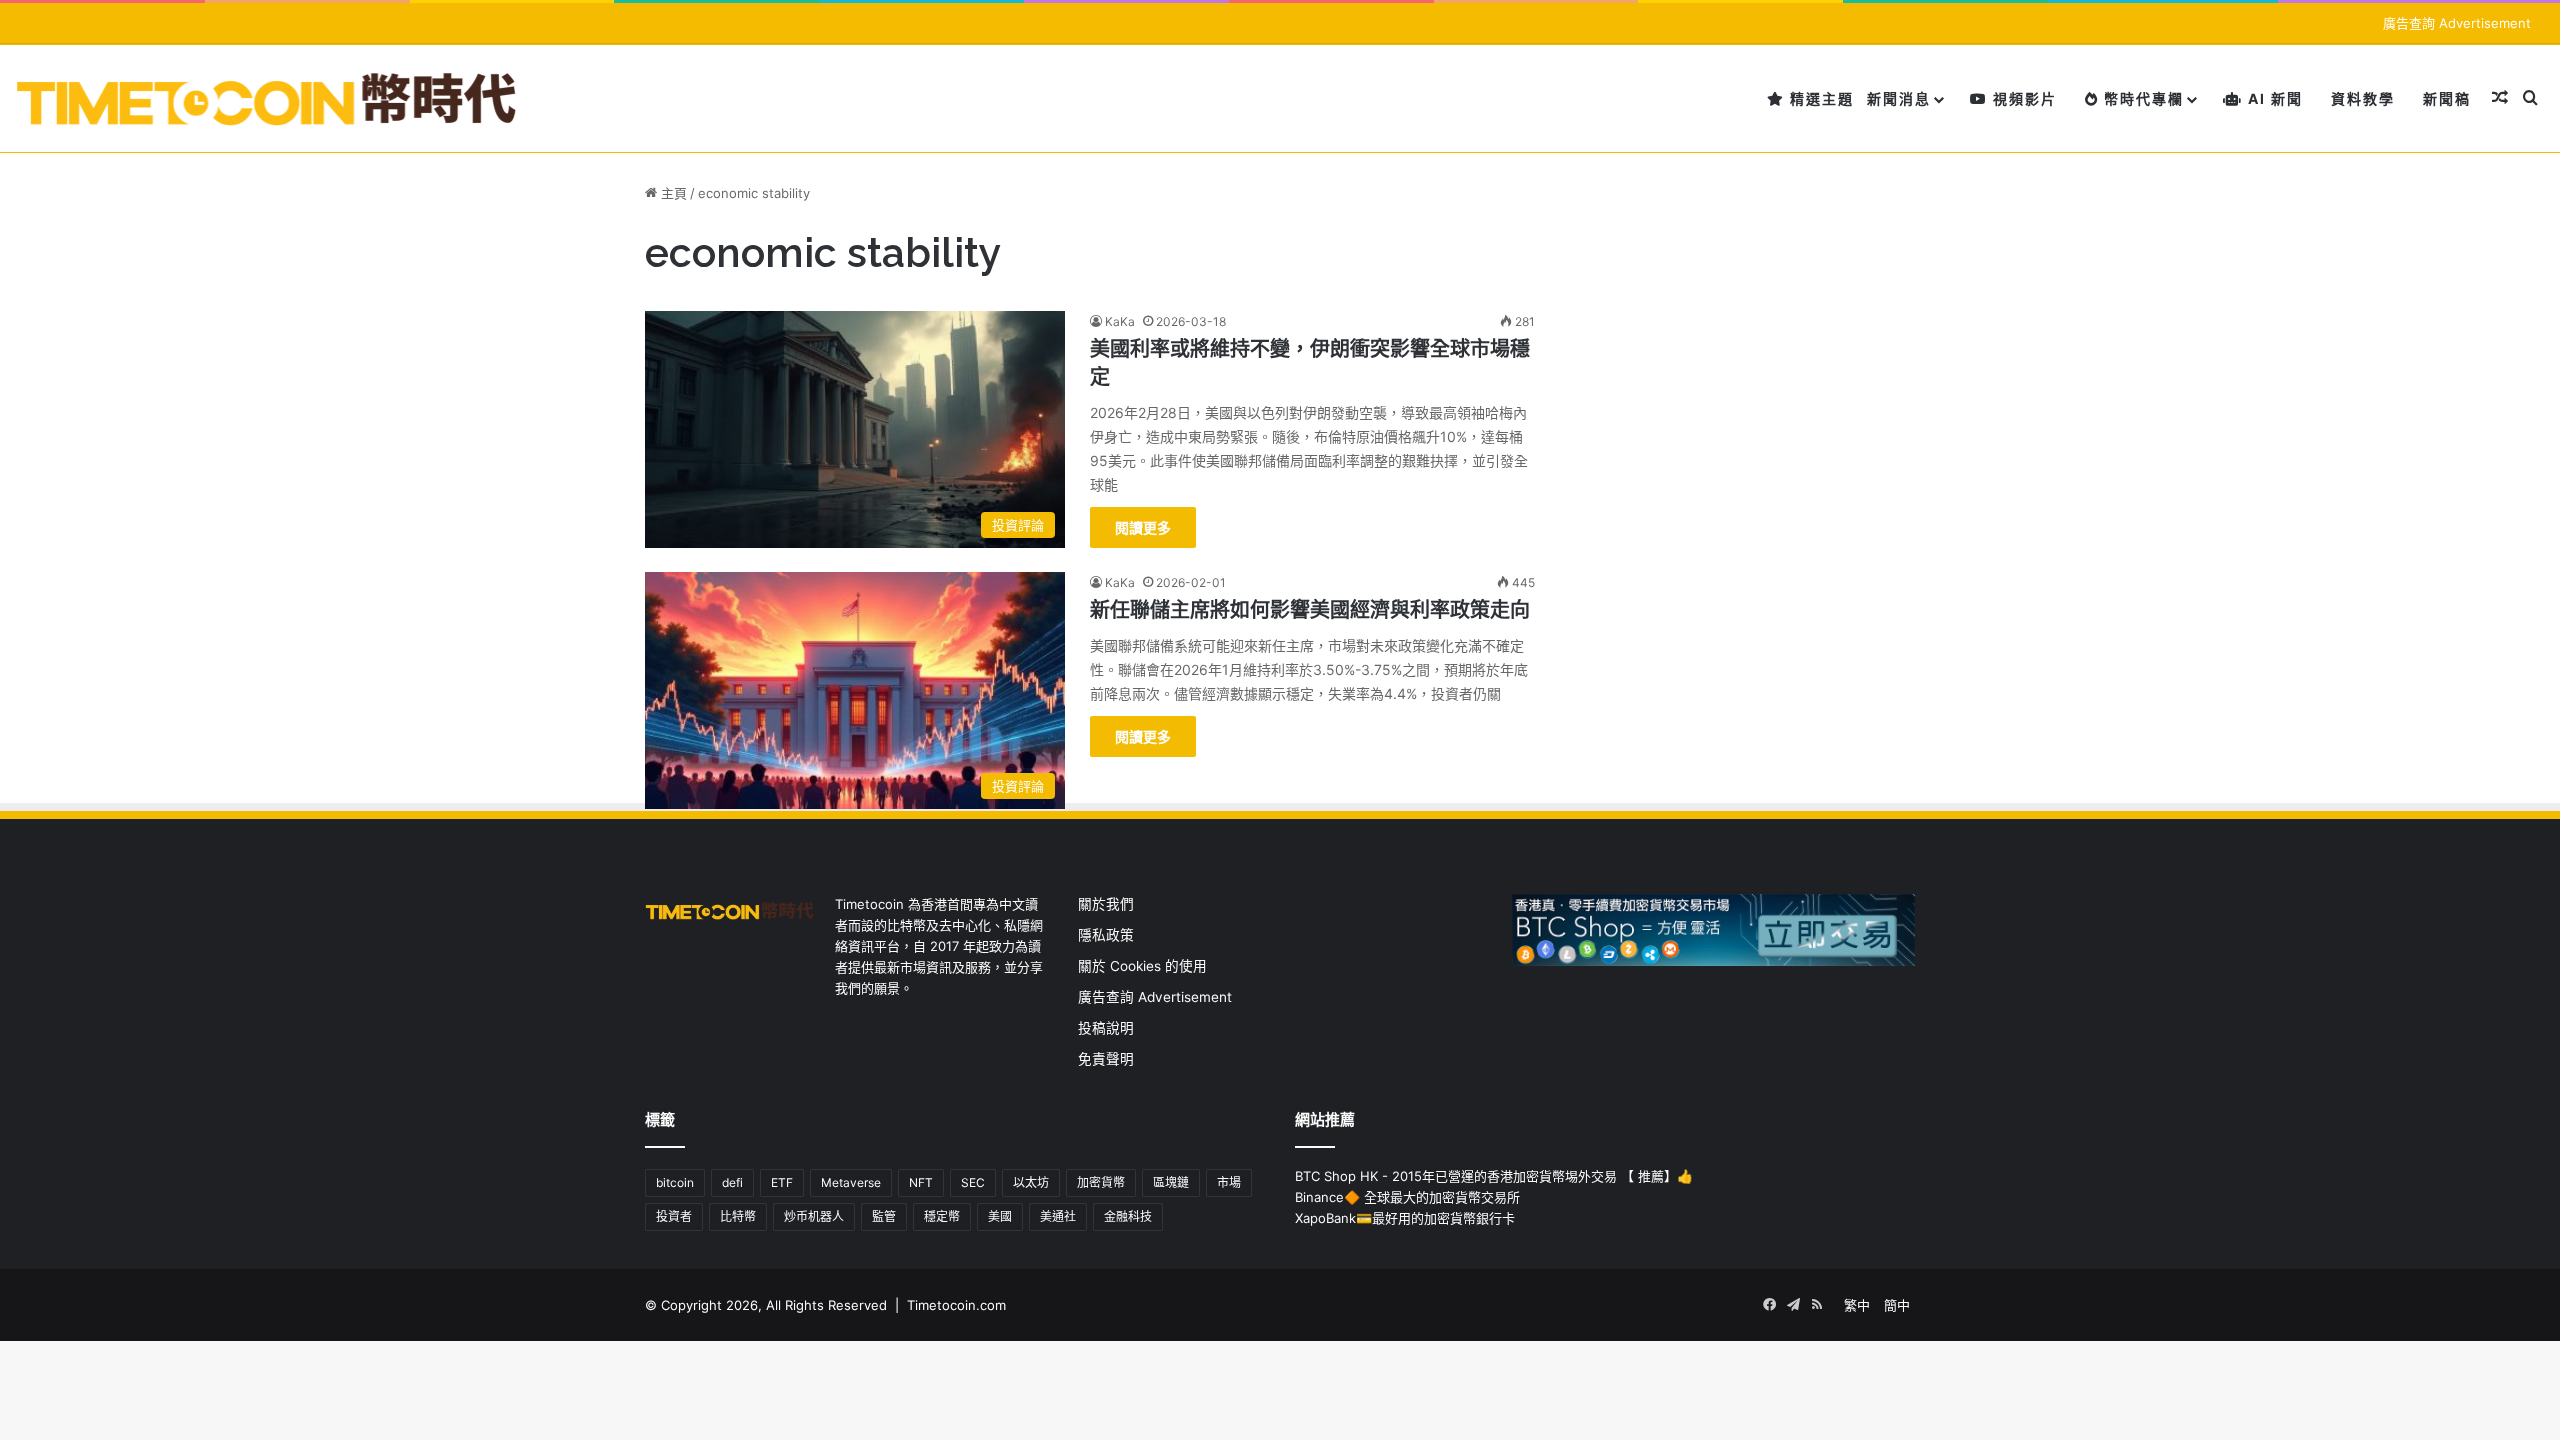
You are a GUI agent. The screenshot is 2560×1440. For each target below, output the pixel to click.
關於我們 (1106, 904)
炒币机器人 (814, 1216)
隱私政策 (1106, 935)
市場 (1229, 1182)
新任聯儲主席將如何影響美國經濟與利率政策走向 (1310, 610)
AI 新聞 (2273, 98)
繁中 (1857, 1305)
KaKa (1120, 321)
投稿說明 (1106, 1028)
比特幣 (738, 1216)
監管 (884, 1216)
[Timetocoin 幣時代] (267, 98)
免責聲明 (1106, 1059)
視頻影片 (2022, 98)
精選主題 (1819, 98)
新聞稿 (2447, 98)
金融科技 (1128, 1216)
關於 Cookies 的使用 (1142, 966)
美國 (1000, 1216)
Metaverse (851, 1182)
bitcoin (675, 1182)
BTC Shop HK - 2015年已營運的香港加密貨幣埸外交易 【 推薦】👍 (1494, 1176)
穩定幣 (942, 1216)
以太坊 (1031, 1182)
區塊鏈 (1171, 1182)
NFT (921, 1182)
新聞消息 (1899, 98)
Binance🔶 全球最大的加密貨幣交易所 (1407, 1197)
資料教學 (2363, 98)
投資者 (674, 1216)
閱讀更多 (1143, 527)
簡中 (1897, 1305)
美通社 (1058, 1216)
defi (732, 1182)
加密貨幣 (1101, 1182)
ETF (782, 1182)
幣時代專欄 (2141, 98)
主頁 (672, 193)
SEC (973, 1182)
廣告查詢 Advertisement (2459, 23)
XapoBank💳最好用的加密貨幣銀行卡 (1405, 1218)
